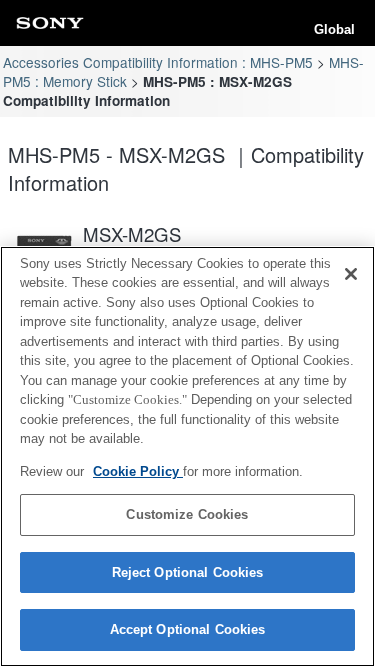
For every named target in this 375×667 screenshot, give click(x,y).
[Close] (351, 274)
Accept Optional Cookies (188, 629)
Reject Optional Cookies (188, 572)
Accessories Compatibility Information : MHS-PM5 (158, 62)
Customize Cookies (187, 514)
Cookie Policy (138, 471)
